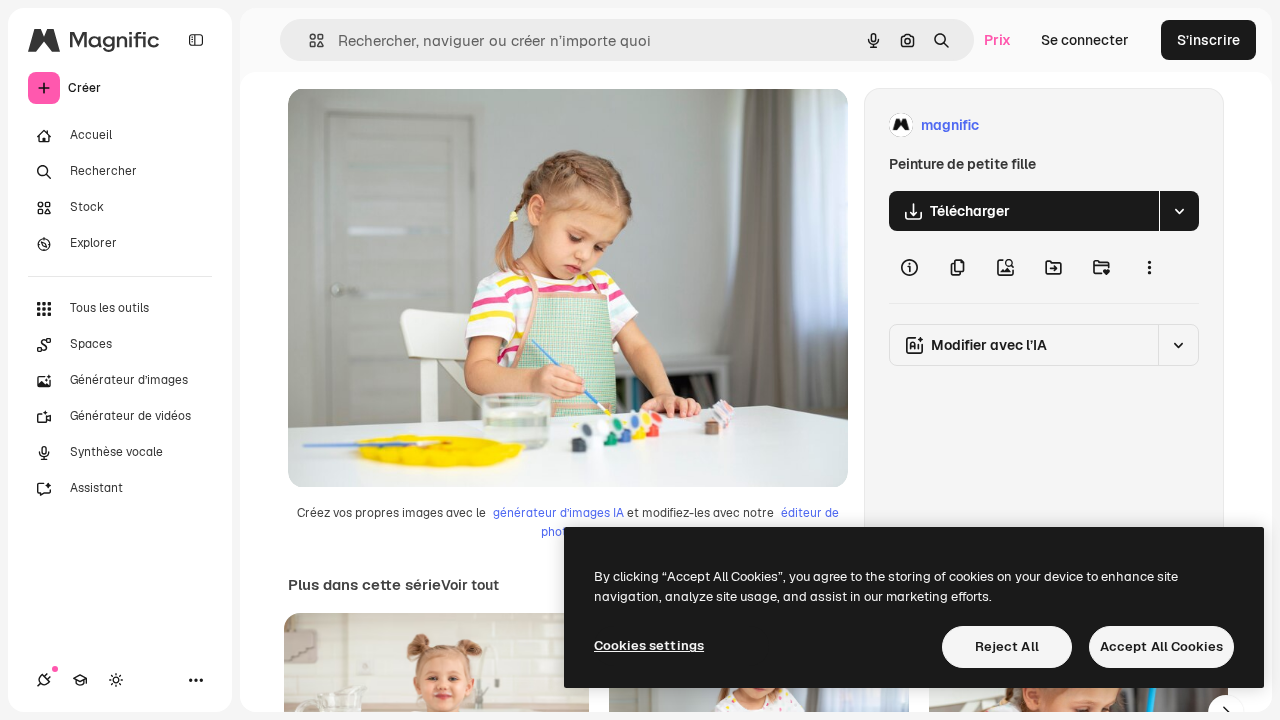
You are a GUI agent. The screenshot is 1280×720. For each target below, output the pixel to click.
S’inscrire (1208, 40)
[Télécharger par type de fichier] (1179, 211)
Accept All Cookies (1161, 646)
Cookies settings (649, 645)
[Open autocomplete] (308, 40)
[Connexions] (44, 680)
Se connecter (1085, 40)
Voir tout (470, 585)
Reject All (1007, 646)
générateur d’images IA (558, 513)
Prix (997, 40)
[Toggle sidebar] (196, 40)
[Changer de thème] (116, 680)
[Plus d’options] (1149, 267)
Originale (420, 125)
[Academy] (80, 680)
